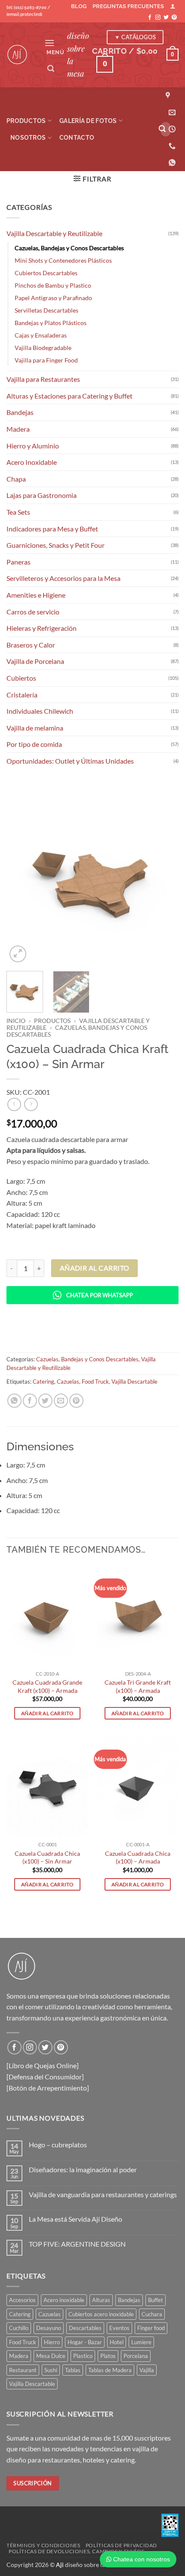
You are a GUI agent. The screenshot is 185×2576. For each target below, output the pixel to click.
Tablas (73, 2370)
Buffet (156, 2300)
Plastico (83, 2356)
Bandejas (20, 412)
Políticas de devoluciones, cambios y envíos (76, 2551)
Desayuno (49, 2328)
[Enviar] (163, 129)
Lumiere (141, 2342)
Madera (18, 429)
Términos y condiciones (43, 2545)
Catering (43, 1382)
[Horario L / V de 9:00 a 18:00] (172, 129)
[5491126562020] (173, 163)
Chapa (16, 479)
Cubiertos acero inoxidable (101, 2314)
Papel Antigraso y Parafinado (53, 298)
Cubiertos (21, 678)
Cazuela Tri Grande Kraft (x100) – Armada (138, 1686)
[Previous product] (31, 1104)
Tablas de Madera (110, 2370)
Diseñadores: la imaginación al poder (83, 2169)
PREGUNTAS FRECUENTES (128, 6)
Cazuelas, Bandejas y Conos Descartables (69, 248)
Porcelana (136, 2356)
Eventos (119, 2328)
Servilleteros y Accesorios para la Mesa (63, 578)
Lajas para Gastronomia (42, 495)
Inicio (16, 1021)
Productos (26, 121)
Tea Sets (18, 512)
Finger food (151, 2328)
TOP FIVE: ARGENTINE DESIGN (77, 2244)
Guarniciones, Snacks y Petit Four (55, 545)
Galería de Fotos (88, 121)
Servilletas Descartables (46, 310)
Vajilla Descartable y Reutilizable (54, 233)
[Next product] (14, 1104)
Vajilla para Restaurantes (43, 379)
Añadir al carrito (95, 1268)
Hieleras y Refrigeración (42, 628)
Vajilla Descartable (134, 1382)
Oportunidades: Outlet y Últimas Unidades (70, 761)
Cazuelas (68, 1382)
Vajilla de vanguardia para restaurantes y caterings (103, 2194)
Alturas (101, 2300)
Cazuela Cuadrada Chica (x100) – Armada (138, 1858)
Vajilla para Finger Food (46, 360)
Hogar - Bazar (85, 2342)
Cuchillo (19, 2328)
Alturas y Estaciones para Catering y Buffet (69, 396)
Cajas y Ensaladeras (41, 335)
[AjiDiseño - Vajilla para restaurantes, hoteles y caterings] (19, 55)
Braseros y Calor (31, 645)
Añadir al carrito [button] (47, 1713)
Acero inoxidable (64, 2300)
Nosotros (28, 137)
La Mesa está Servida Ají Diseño (76, 2219)
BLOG (79, 6)
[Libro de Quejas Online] (43, 2065)
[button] (54, 46)
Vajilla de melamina (35, 728)
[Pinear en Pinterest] (76, 1401)
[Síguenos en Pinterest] (174, 18)
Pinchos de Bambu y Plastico (53, 285)
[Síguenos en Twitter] (166, 18)
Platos (108, 2356)
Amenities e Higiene (36, 595)
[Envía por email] (61, 1401)
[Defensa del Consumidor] (45, 2077)
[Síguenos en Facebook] (150, 18)
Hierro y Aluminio (33, 446)
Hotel (117, 2342)
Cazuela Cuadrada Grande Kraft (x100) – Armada (47, 1686)
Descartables (85, 2328)
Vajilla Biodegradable (43, 348)
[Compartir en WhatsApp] (14, 1401)
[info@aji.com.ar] (172, 112)
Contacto (77, 137)
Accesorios (22, 2300)
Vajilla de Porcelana (35, 661)
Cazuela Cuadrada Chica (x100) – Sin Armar (47, 1858)
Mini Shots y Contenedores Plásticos (63, 260)
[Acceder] (173, 6)
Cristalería (22, 695)
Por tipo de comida (34, 744)
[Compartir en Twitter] (45, 1401)
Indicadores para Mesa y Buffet (52, 529)
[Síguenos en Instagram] (158, 18)
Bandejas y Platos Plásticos (51, 323)
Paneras (18, 562)
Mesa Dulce (51, 2356)
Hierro (52, 2342)
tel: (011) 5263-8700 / (28, 11)
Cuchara (152, 2314)
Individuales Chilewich (40, 711)
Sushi (51, 2370)
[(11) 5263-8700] (172, 146)
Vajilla (147, 2370)
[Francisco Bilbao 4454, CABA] (169, 96)
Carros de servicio (33, 612)
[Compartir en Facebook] (30, 1401)
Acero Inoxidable (32, 462)
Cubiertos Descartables (46, 273)
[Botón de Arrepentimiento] (48, 2088)
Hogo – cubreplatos (58, 2145)
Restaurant (23, 2370)
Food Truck (95, 1382)
